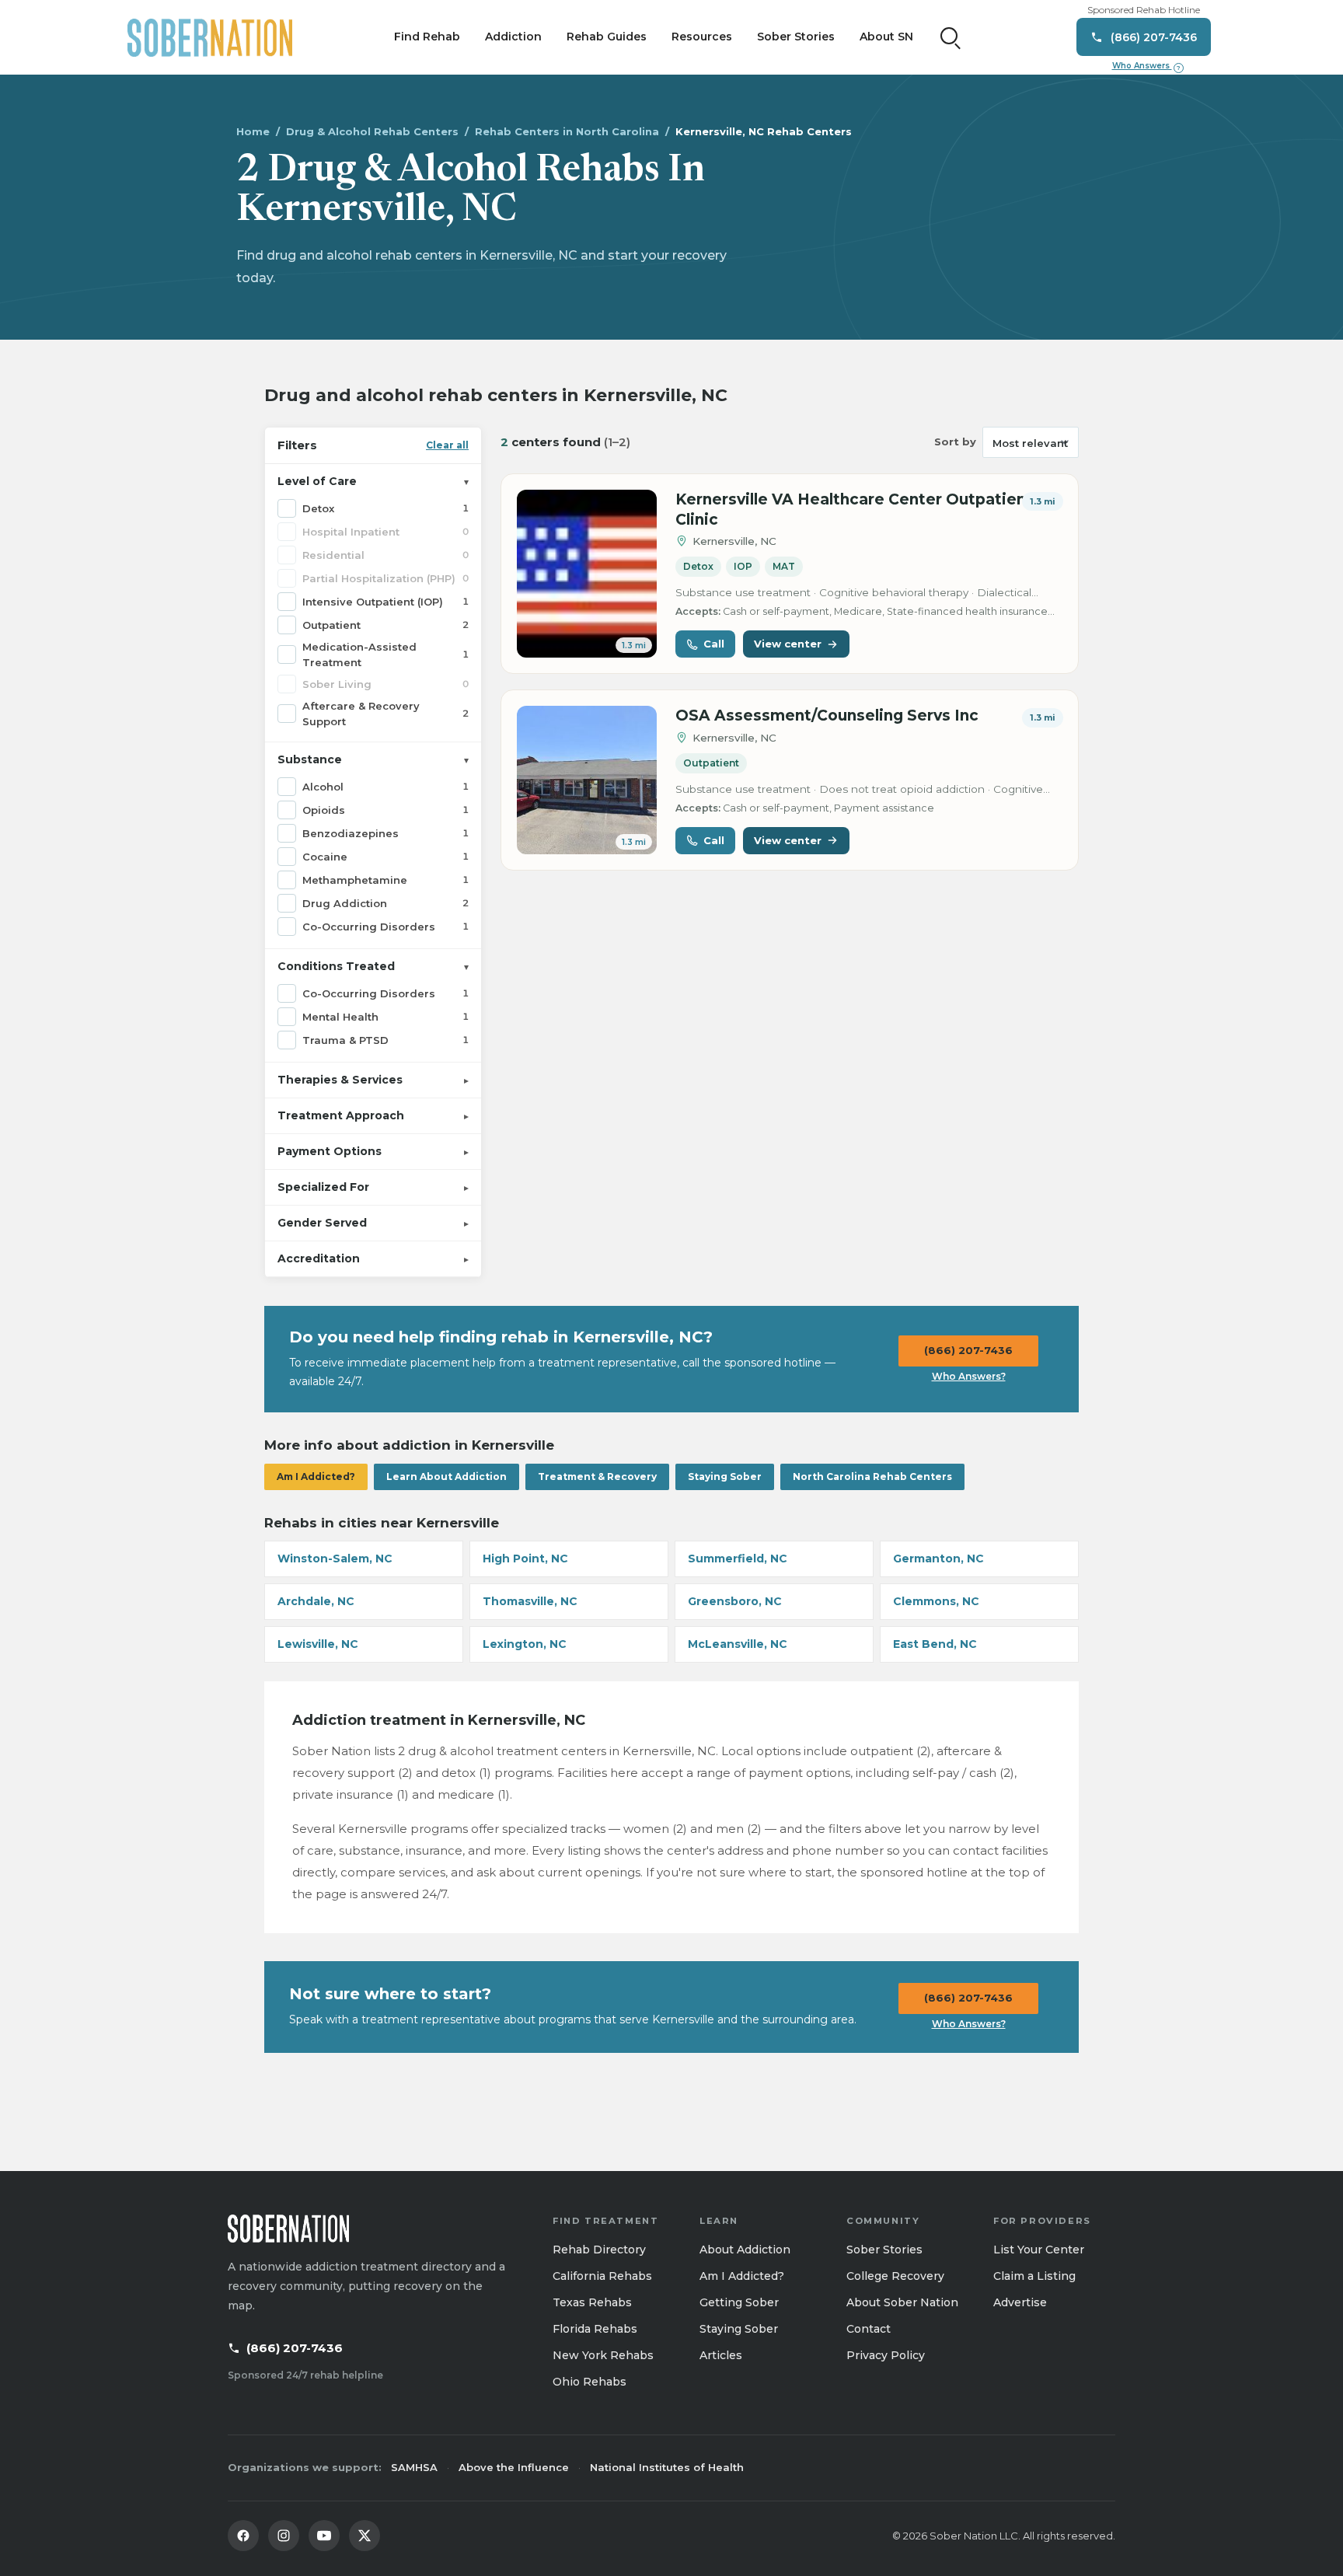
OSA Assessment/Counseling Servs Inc (827, 716)
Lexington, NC (525, 1644)
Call (714, 644)
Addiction (513, 37)
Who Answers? (969, 1376)
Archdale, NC (316, 1601)
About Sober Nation (902, 2302)
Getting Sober (739, 2302)
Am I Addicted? (316, 1476)
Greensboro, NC (735, 1601)
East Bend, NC (935, 1644)
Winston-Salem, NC (335, 1559)
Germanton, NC (938, 1559)
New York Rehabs (603, 2355)
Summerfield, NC (738, 1559)
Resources (702, 37)
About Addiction (745, 2250)
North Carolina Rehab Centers (872, 1476)
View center (788, 644)
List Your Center (1039, 2250)
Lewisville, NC (318, 1644)
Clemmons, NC (936, 1601)
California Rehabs (602, 2276)
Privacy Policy (886, 2355)
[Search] (951, 37)
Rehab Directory (599, 2250)
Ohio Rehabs (590, 2382)
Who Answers (1146, 66)
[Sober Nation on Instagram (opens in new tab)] (284, 2536)
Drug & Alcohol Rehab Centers (372, 131)
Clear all (447, 445)
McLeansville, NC (738, 1644)
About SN (886, 37)
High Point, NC (525, 1559)
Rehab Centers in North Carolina (567, 131)
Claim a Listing (1034, 2276)
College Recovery (895, 2276)
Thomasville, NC (530, 1601)
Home (253, 131)
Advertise (1020, 2302)
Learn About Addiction (447, 1476)
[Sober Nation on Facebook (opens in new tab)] (243, 2536)
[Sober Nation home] (210, 37)
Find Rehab (427, 37)
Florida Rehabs (595, 2329)
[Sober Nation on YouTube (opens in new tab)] (324, 2536)
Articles (721, 2355)
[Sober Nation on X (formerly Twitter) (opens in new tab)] (365, 2536)
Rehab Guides (607, 37)
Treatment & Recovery (597, 1476)
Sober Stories (796, 37)
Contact (869, 2329)
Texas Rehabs (592, 2302)
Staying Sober (725, 1476)
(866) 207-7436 (968, 1350)
